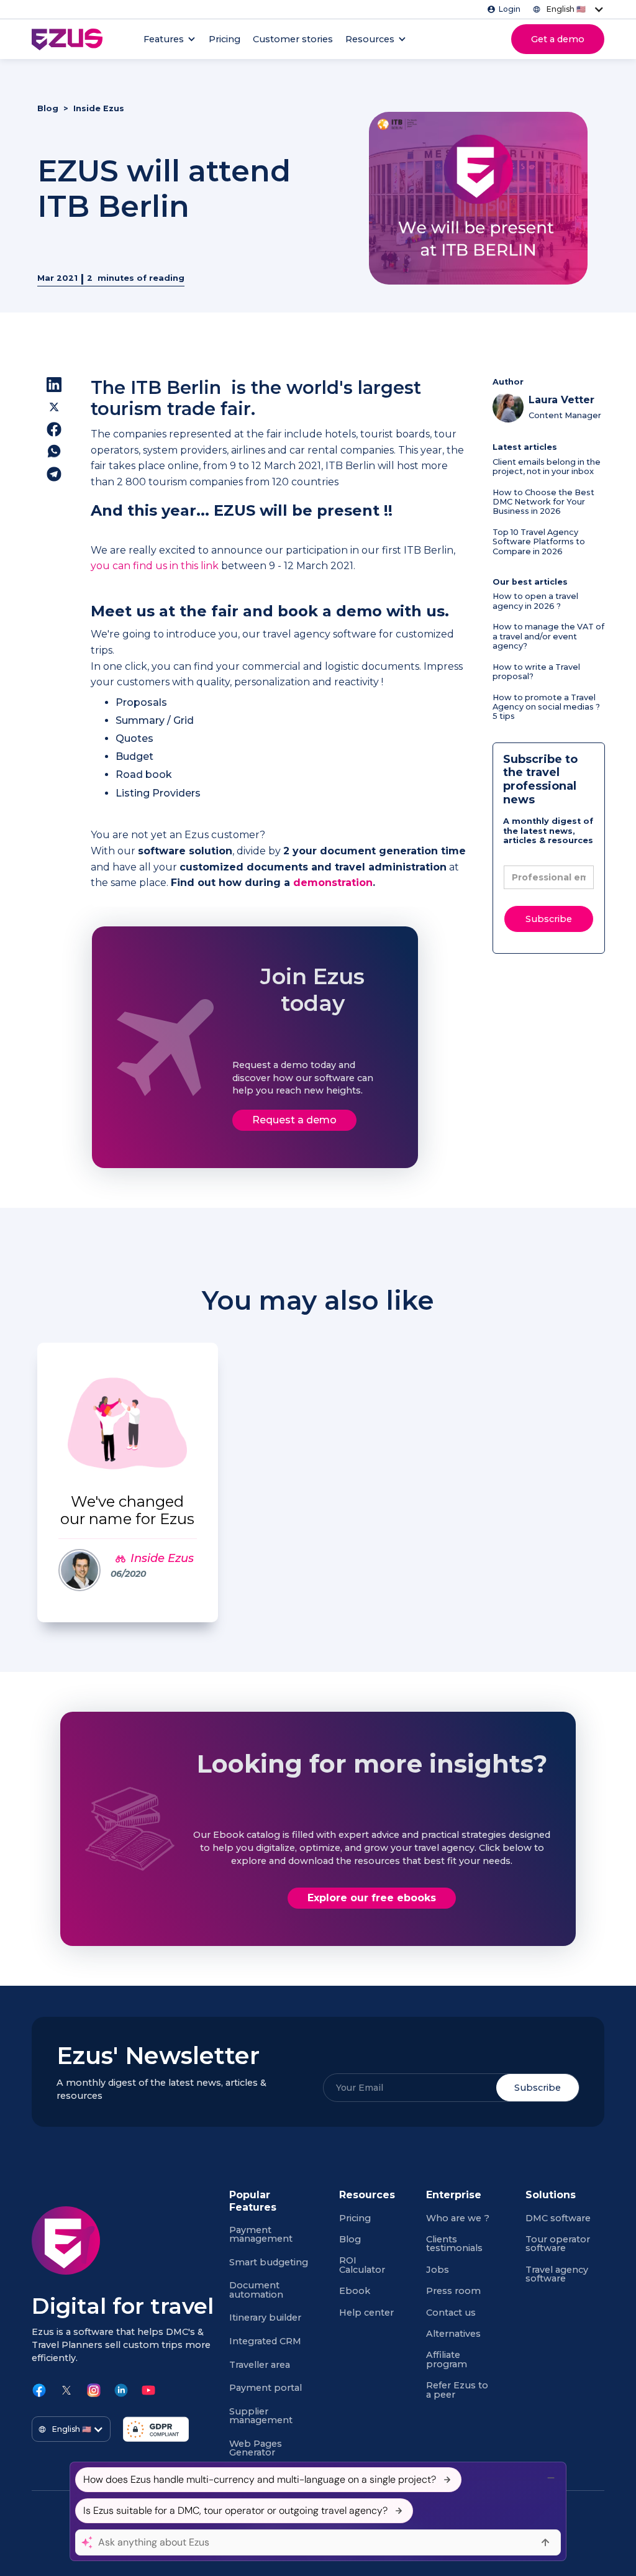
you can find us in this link (155, 566)
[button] (566, 9)
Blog (48, 108)
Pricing (225, 39)
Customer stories (293, 39)
